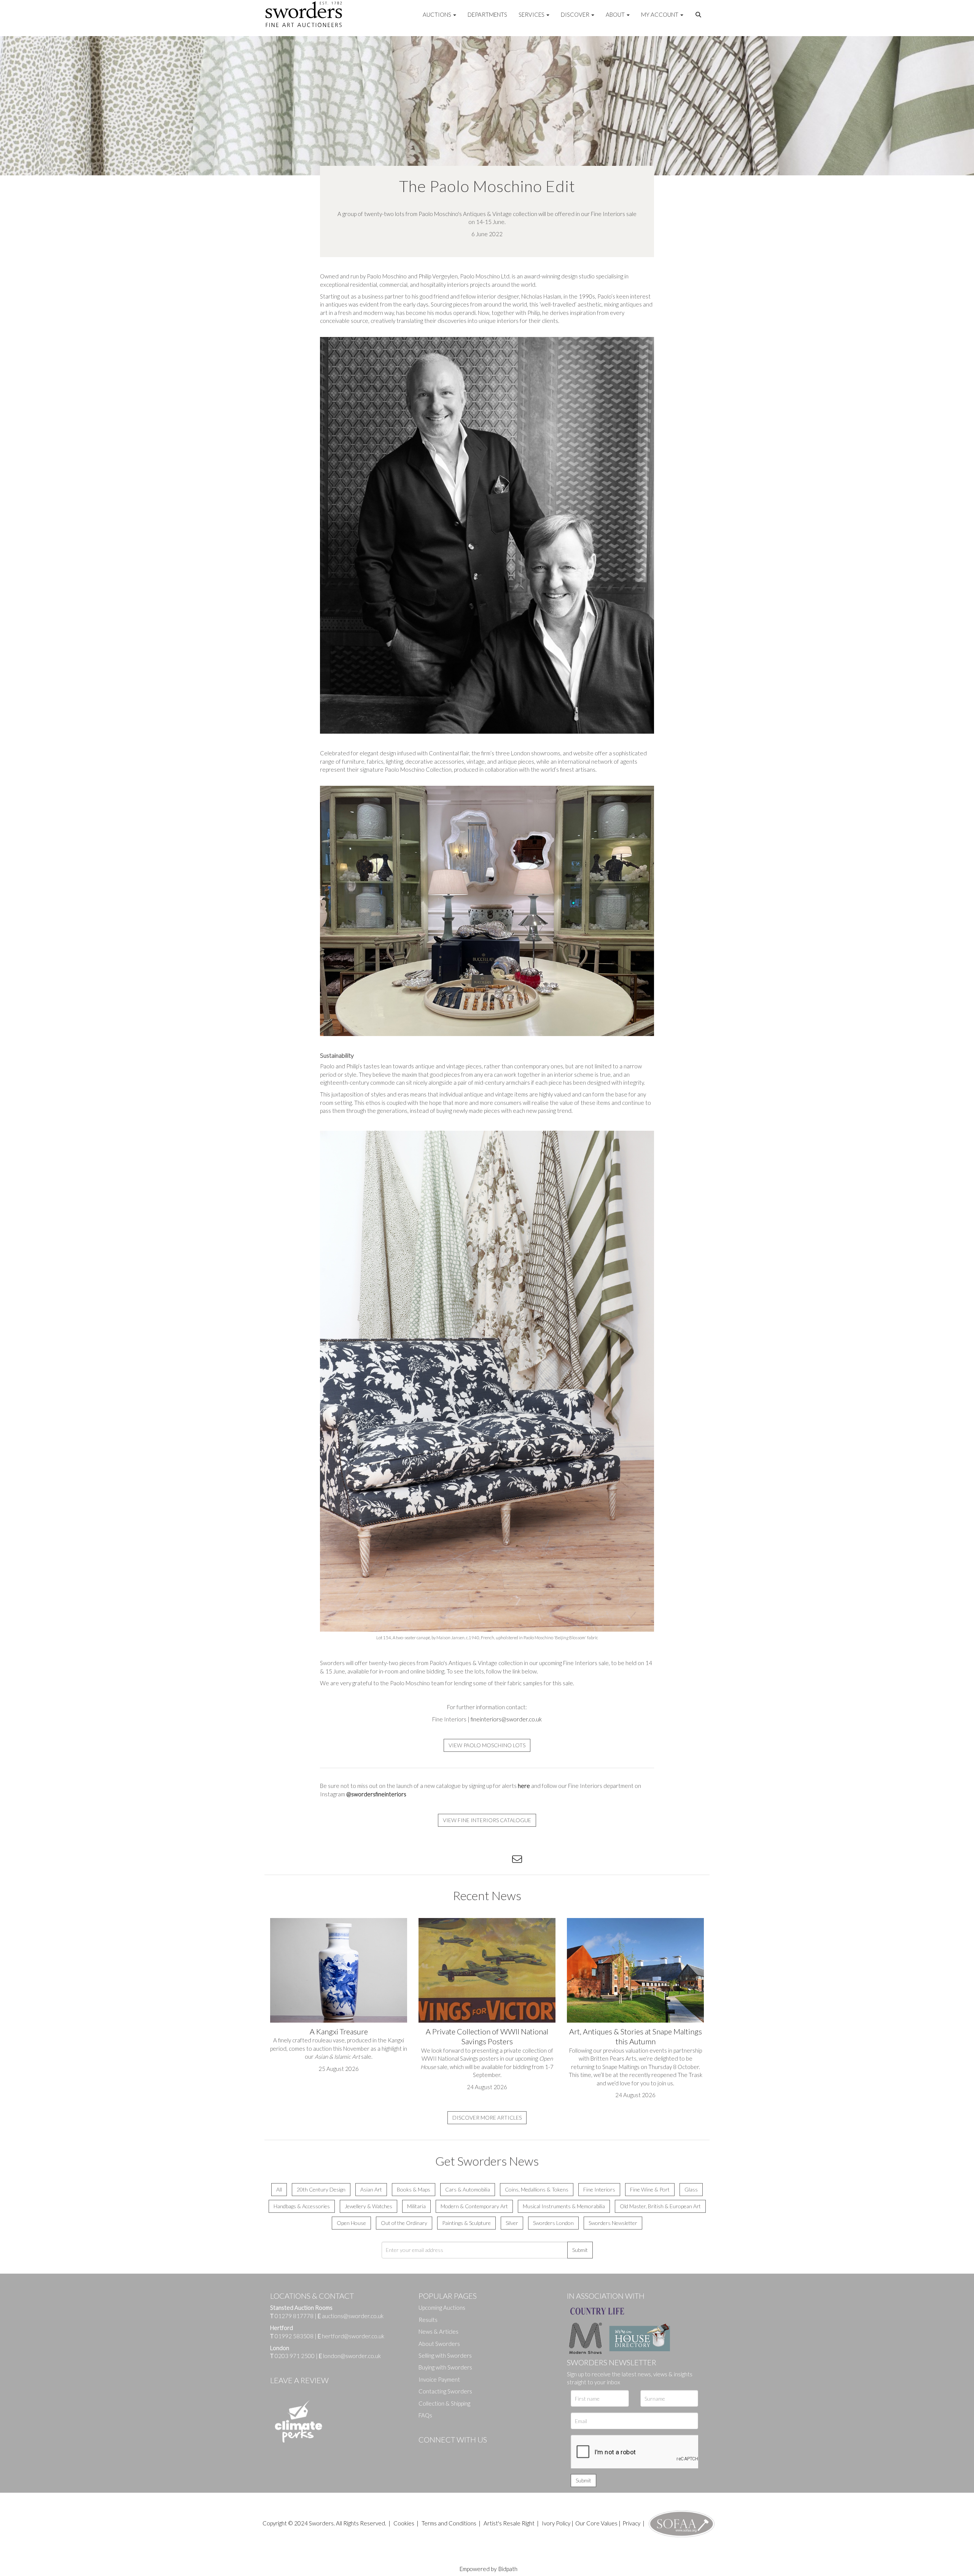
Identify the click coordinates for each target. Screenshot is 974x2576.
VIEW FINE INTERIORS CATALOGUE (487, 1820)
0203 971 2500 (295, 2356)
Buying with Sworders (445, 2367)
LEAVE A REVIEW (299, 2380)
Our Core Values (596, 2523)
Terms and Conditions (450, 2523)
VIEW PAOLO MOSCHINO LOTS (487, 1745)
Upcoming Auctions (442, 2307)
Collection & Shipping (444, 2403)
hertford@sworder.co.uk (353, 2336)
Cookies (404, 2523)
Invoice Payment (439, 2379)
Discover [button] (576, 14)
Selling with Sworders (445, 2355)
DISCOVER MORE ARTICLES (487, 2118)
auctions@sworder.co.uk (351, 2316)
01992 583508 (294, 2336)
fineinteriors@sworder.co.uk (506, 1719)
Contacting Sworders (445, 2391)
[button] (699, 15)
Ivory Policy (556, 2523)
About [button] (616, 14)
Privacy (631, 2523)
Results (428, 2320)
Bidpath (508, 2569)
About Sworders (439, 2344)
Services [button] (532, 14)
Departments (487, 14)
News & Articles (438, 2331)
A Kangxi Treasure (339, 2031)
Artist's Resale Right (509, 2523)
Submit (580, 2250)
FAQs (425, 2415)
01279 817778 (294, 2316)
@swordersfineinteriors (376, 1794)
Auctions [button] (438, 14)
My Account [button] (660, 14)
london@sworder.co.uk (350, 2356)
